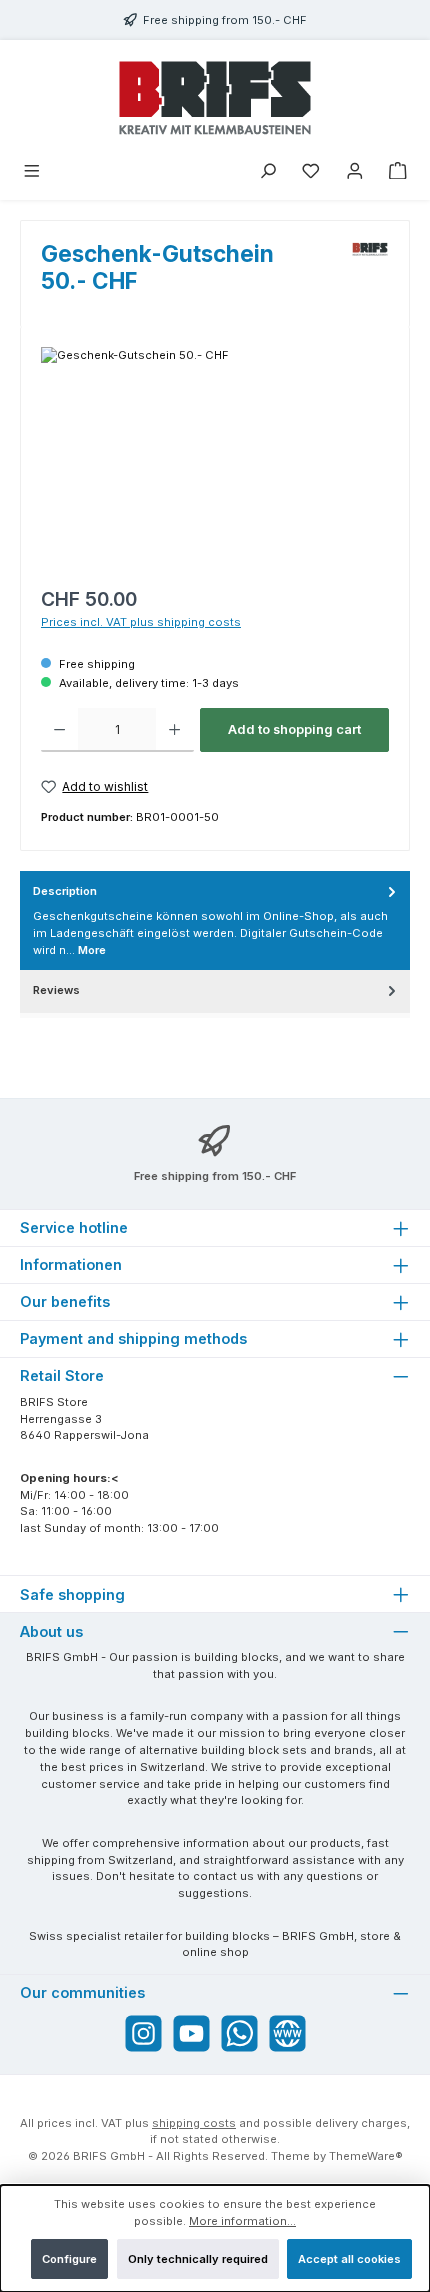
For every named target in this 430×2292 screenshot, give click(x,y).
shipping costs (194, 2123)
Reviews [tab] (56, 990)
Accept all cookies (349, 2259)
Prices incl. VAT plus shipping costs (141, 622)
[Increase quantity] (174, 730)
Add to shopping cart (294, 729)
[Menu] (32, 173)
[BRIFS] (370, 274)
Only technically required (198, 2259)
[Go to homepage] (215, 98)
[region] (215, 459)
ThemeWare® (366, 2156)
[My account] (355, 173)
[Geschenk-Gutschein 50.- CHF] (215, 459)
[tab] (215, 921)
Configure (69, 2259)
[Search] (268, 173)
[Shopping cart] (398, 173)
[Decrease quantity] (59, 730)
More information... (242, 2221)
